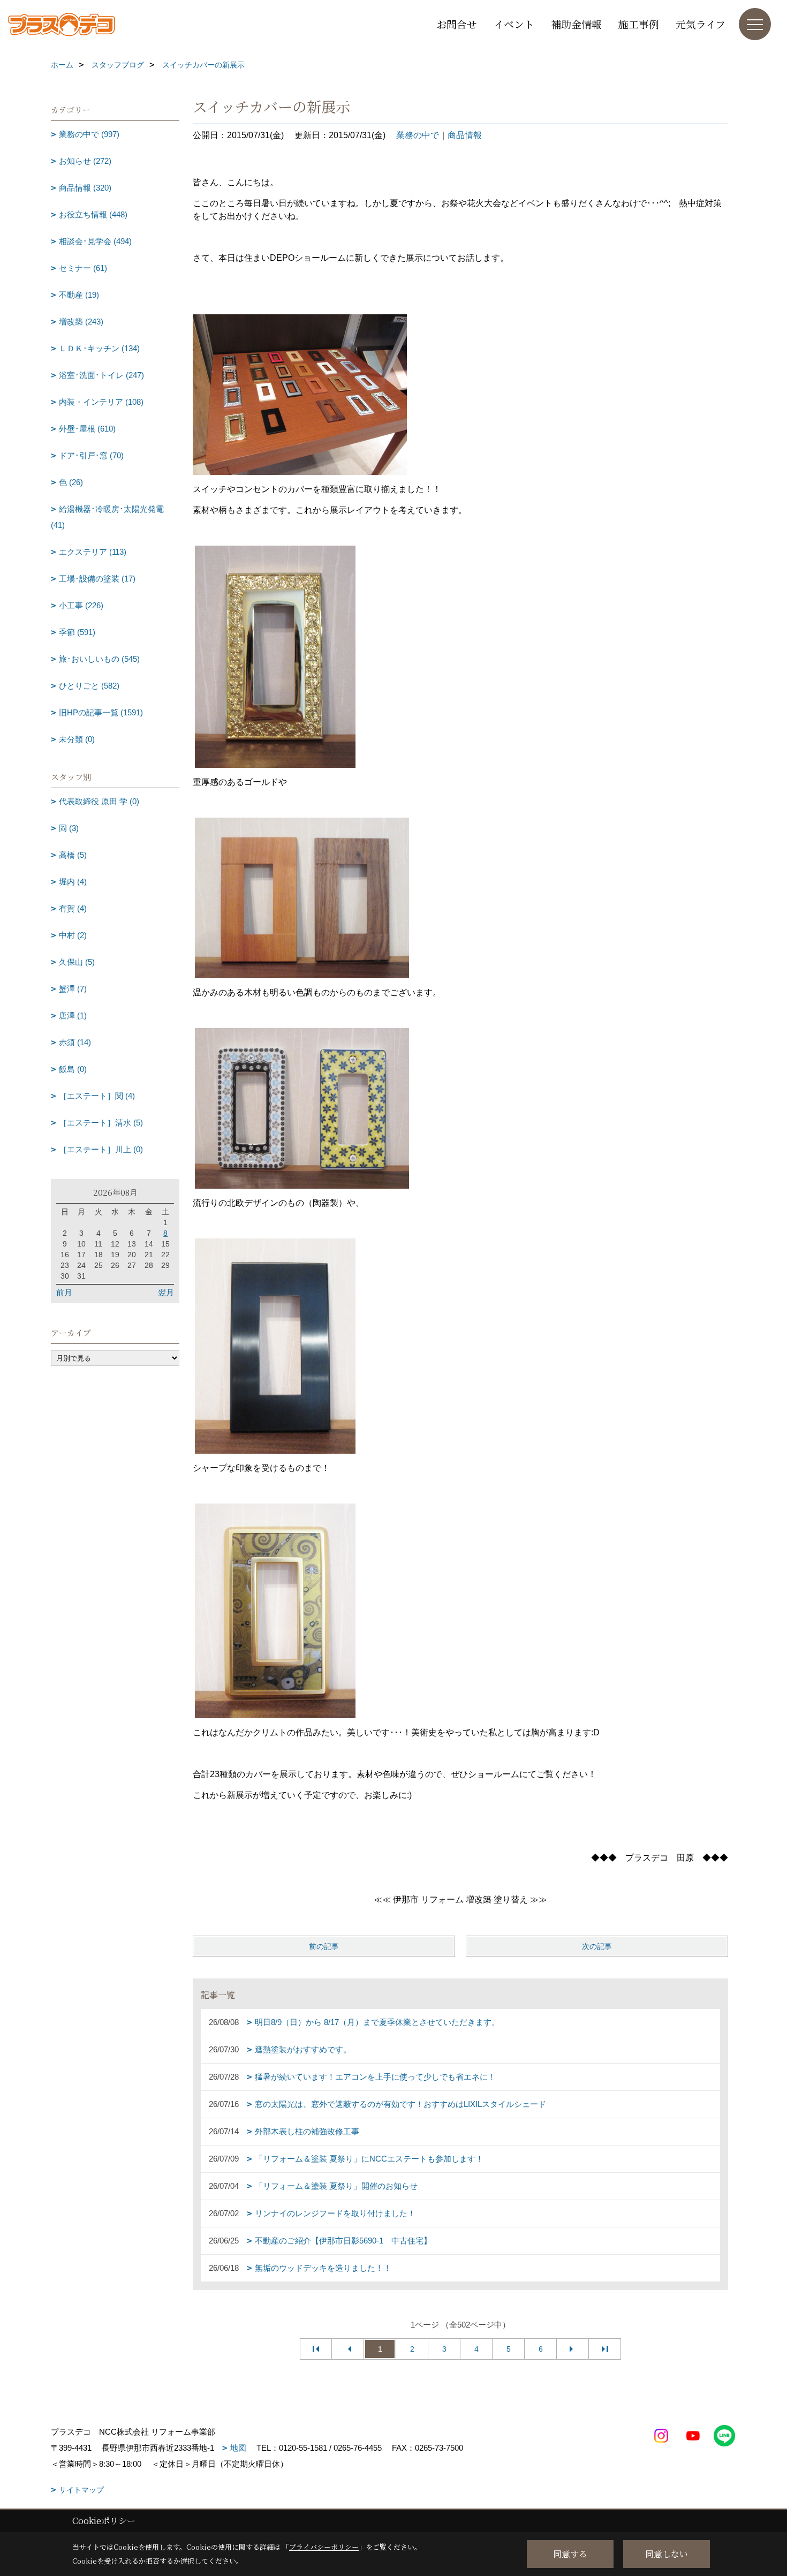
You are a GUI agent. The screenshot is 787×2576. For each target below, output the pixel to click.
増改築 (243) (81, 322)
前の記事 (324, 1946)
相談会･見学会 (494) (95, 241)
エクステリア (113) (93, 552)
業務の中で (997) (89, 134)
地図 (238, 2448)
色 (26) (71, 482)
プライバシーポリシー (324, 2547)
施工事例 (639, 24)
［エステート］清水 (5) (101, 1123)
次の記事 (597, 1946)
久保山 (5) (77, 962)
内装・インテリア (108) (101, 402)
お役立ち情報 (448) (93, 214)
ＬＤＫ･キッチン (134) (99, 348)
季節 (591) (77, 632)
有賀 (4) (73, 908)
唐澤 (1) (73, 1015)
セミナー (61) (83, 268)
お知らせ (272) (85, 161)
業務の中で (418, 135)
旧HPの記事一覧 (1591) (101, 712)
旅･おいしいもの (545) (99, 659)
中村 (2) (73, 935)
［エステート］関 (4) (97, 1096)
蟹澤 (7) (73, 989)
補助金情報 (576, 24)
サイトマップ (81, 2490)
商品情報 (465, 135)
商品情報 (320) (85, 188)
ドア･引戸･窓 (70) (91, 455)
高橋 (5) (73, 855)
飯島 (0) (73, 1069)
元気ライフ (701, 24)
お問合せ (457, 24)
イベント (514, 24)
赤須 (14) (75, 1042)
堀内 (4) (73, 882)
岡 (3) (69, 828)
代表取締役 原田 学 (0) (99, 801)
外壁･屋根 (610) (87, 429)
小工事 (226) (81, 605)
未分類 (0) (77, 739)
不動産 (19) (79, 295)
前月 (64, 1292)
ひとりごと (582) (89, 686)
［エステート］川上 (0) (101, 1149)
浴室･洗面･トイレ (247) (101, 375)
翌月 (166, 1292)
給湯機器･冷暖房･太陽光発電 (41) (107, 517)
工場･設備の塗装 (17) (97, 579)
